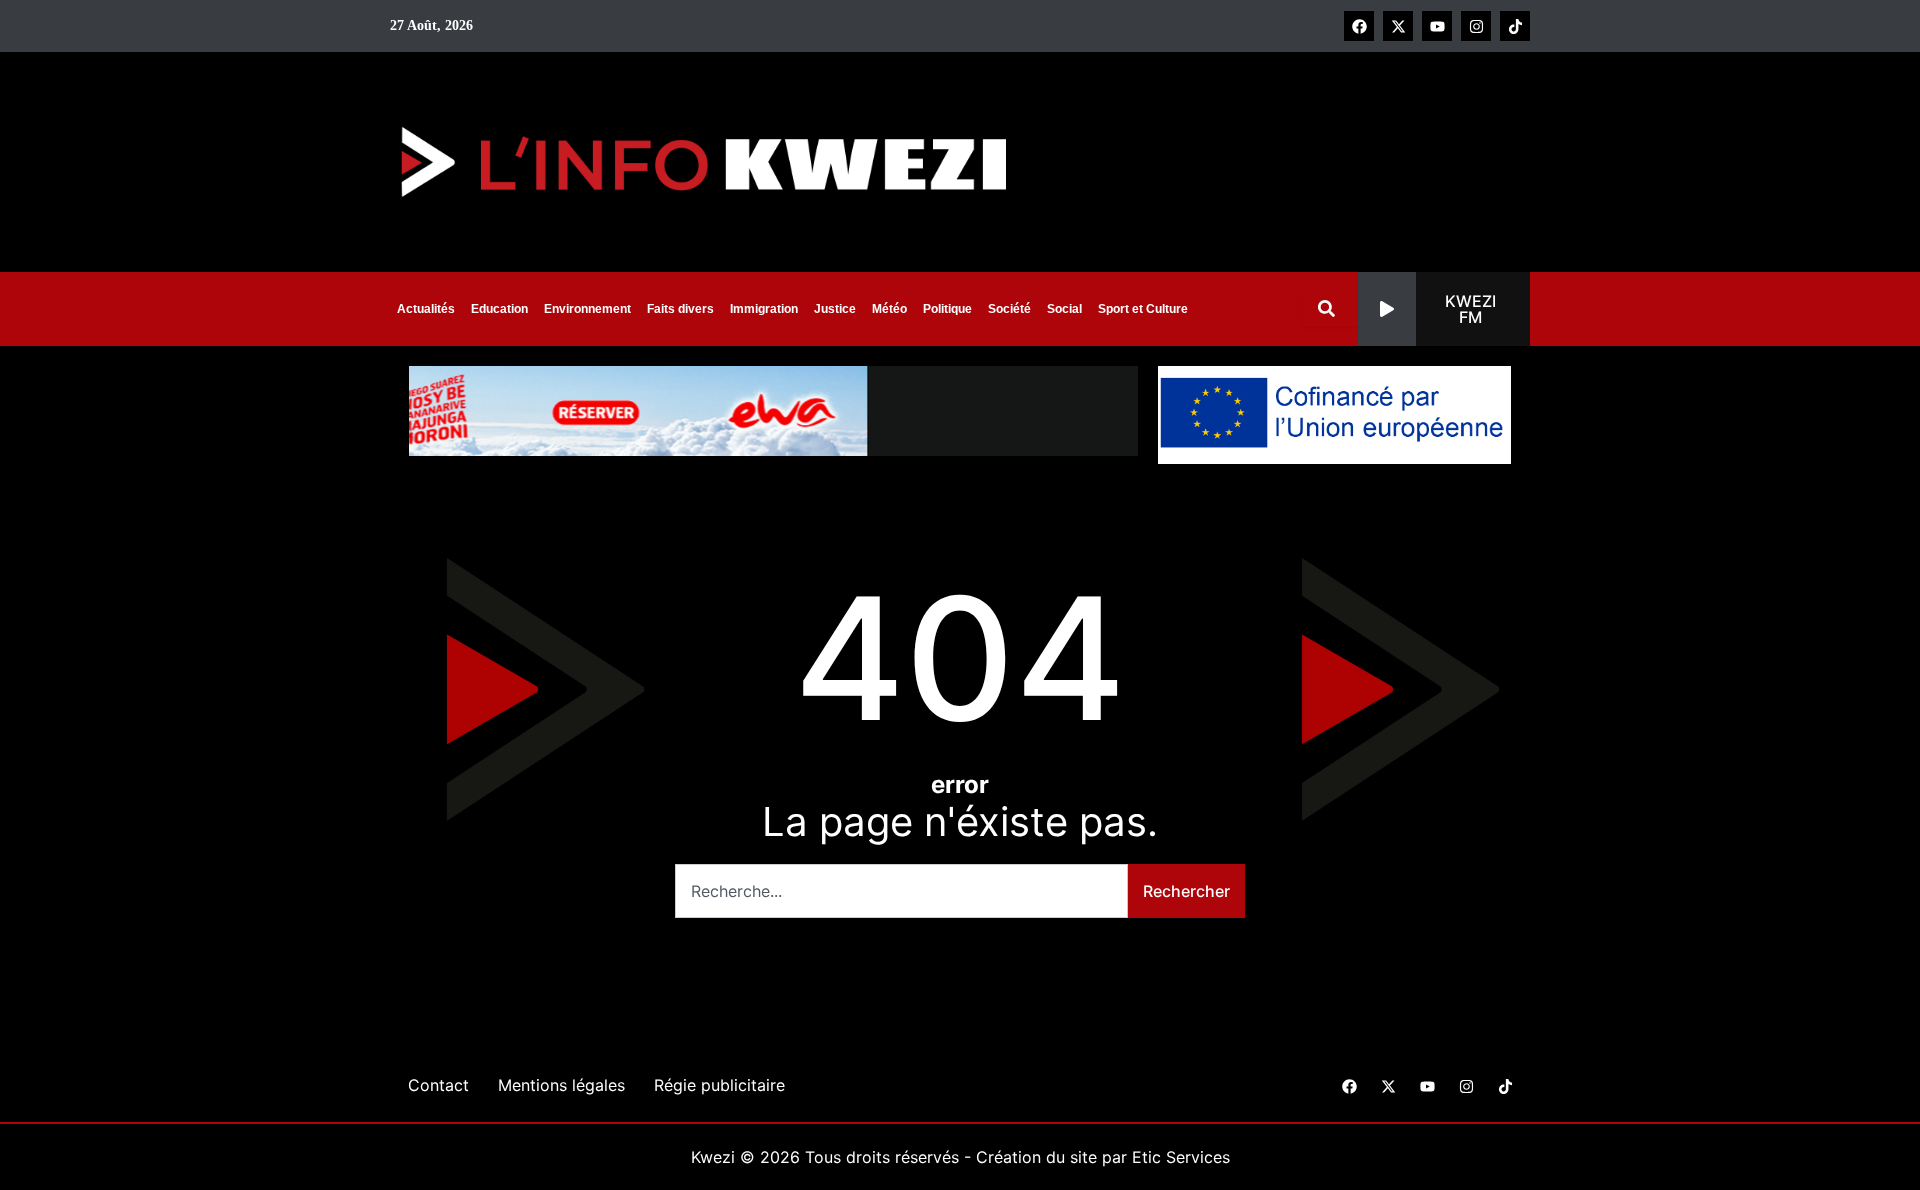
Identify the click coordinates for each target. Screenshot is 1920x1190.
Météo (889, 309)
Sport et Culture (1143, 309)
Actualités (426, 309)
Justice (835, 309)
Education (499, 309)
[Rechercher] (1330, 308)
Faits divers (680, 309)
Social (1064, 309)
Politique (947, 309)
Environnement (587, 309)
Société (1009, 309)
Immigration (764, 309)
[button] (1444, 309)
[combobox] (901, 891)
